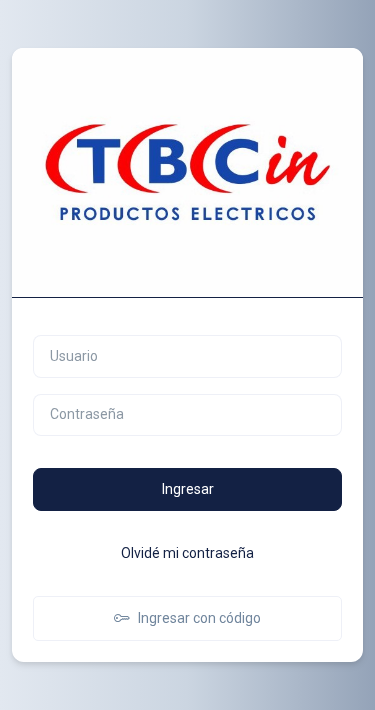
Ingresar (188, 489)
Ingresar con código (199, 618)
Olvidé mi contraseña (187, 553)
